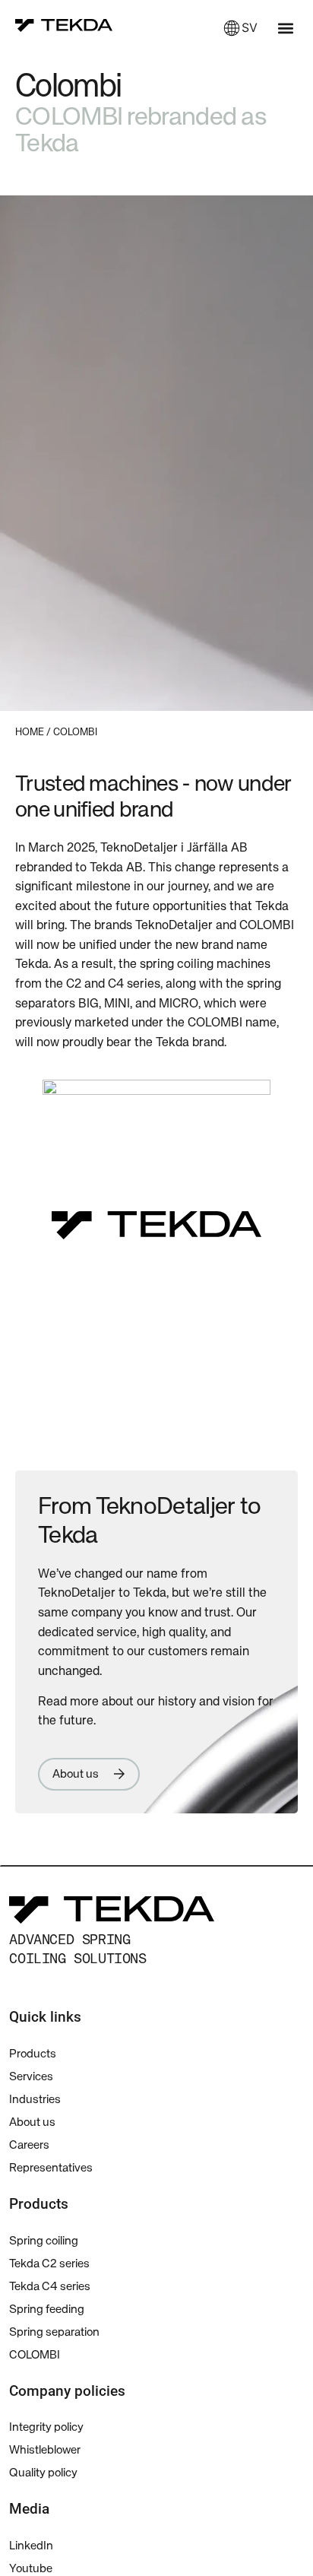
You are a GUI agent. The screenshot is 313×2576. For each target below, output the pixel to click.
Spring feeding (47, 2310)
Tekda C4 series (50, 2287)
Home (30, 733)
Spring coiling (44, 2241)
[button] (285, 28)
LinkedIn (31, 2546)
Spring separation (54, 2332)
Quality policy (43, 2473)
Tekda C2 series (49, 2264)
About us (32, 2122)
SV (250, 27)
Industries (35, 2100)
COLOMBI (35, 2355)
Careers (29, 2145)
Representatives (51, 2168)
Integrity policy (46, 2427)
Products (33, 2054)
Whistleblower (45, 2450)
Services (31, 2077)
